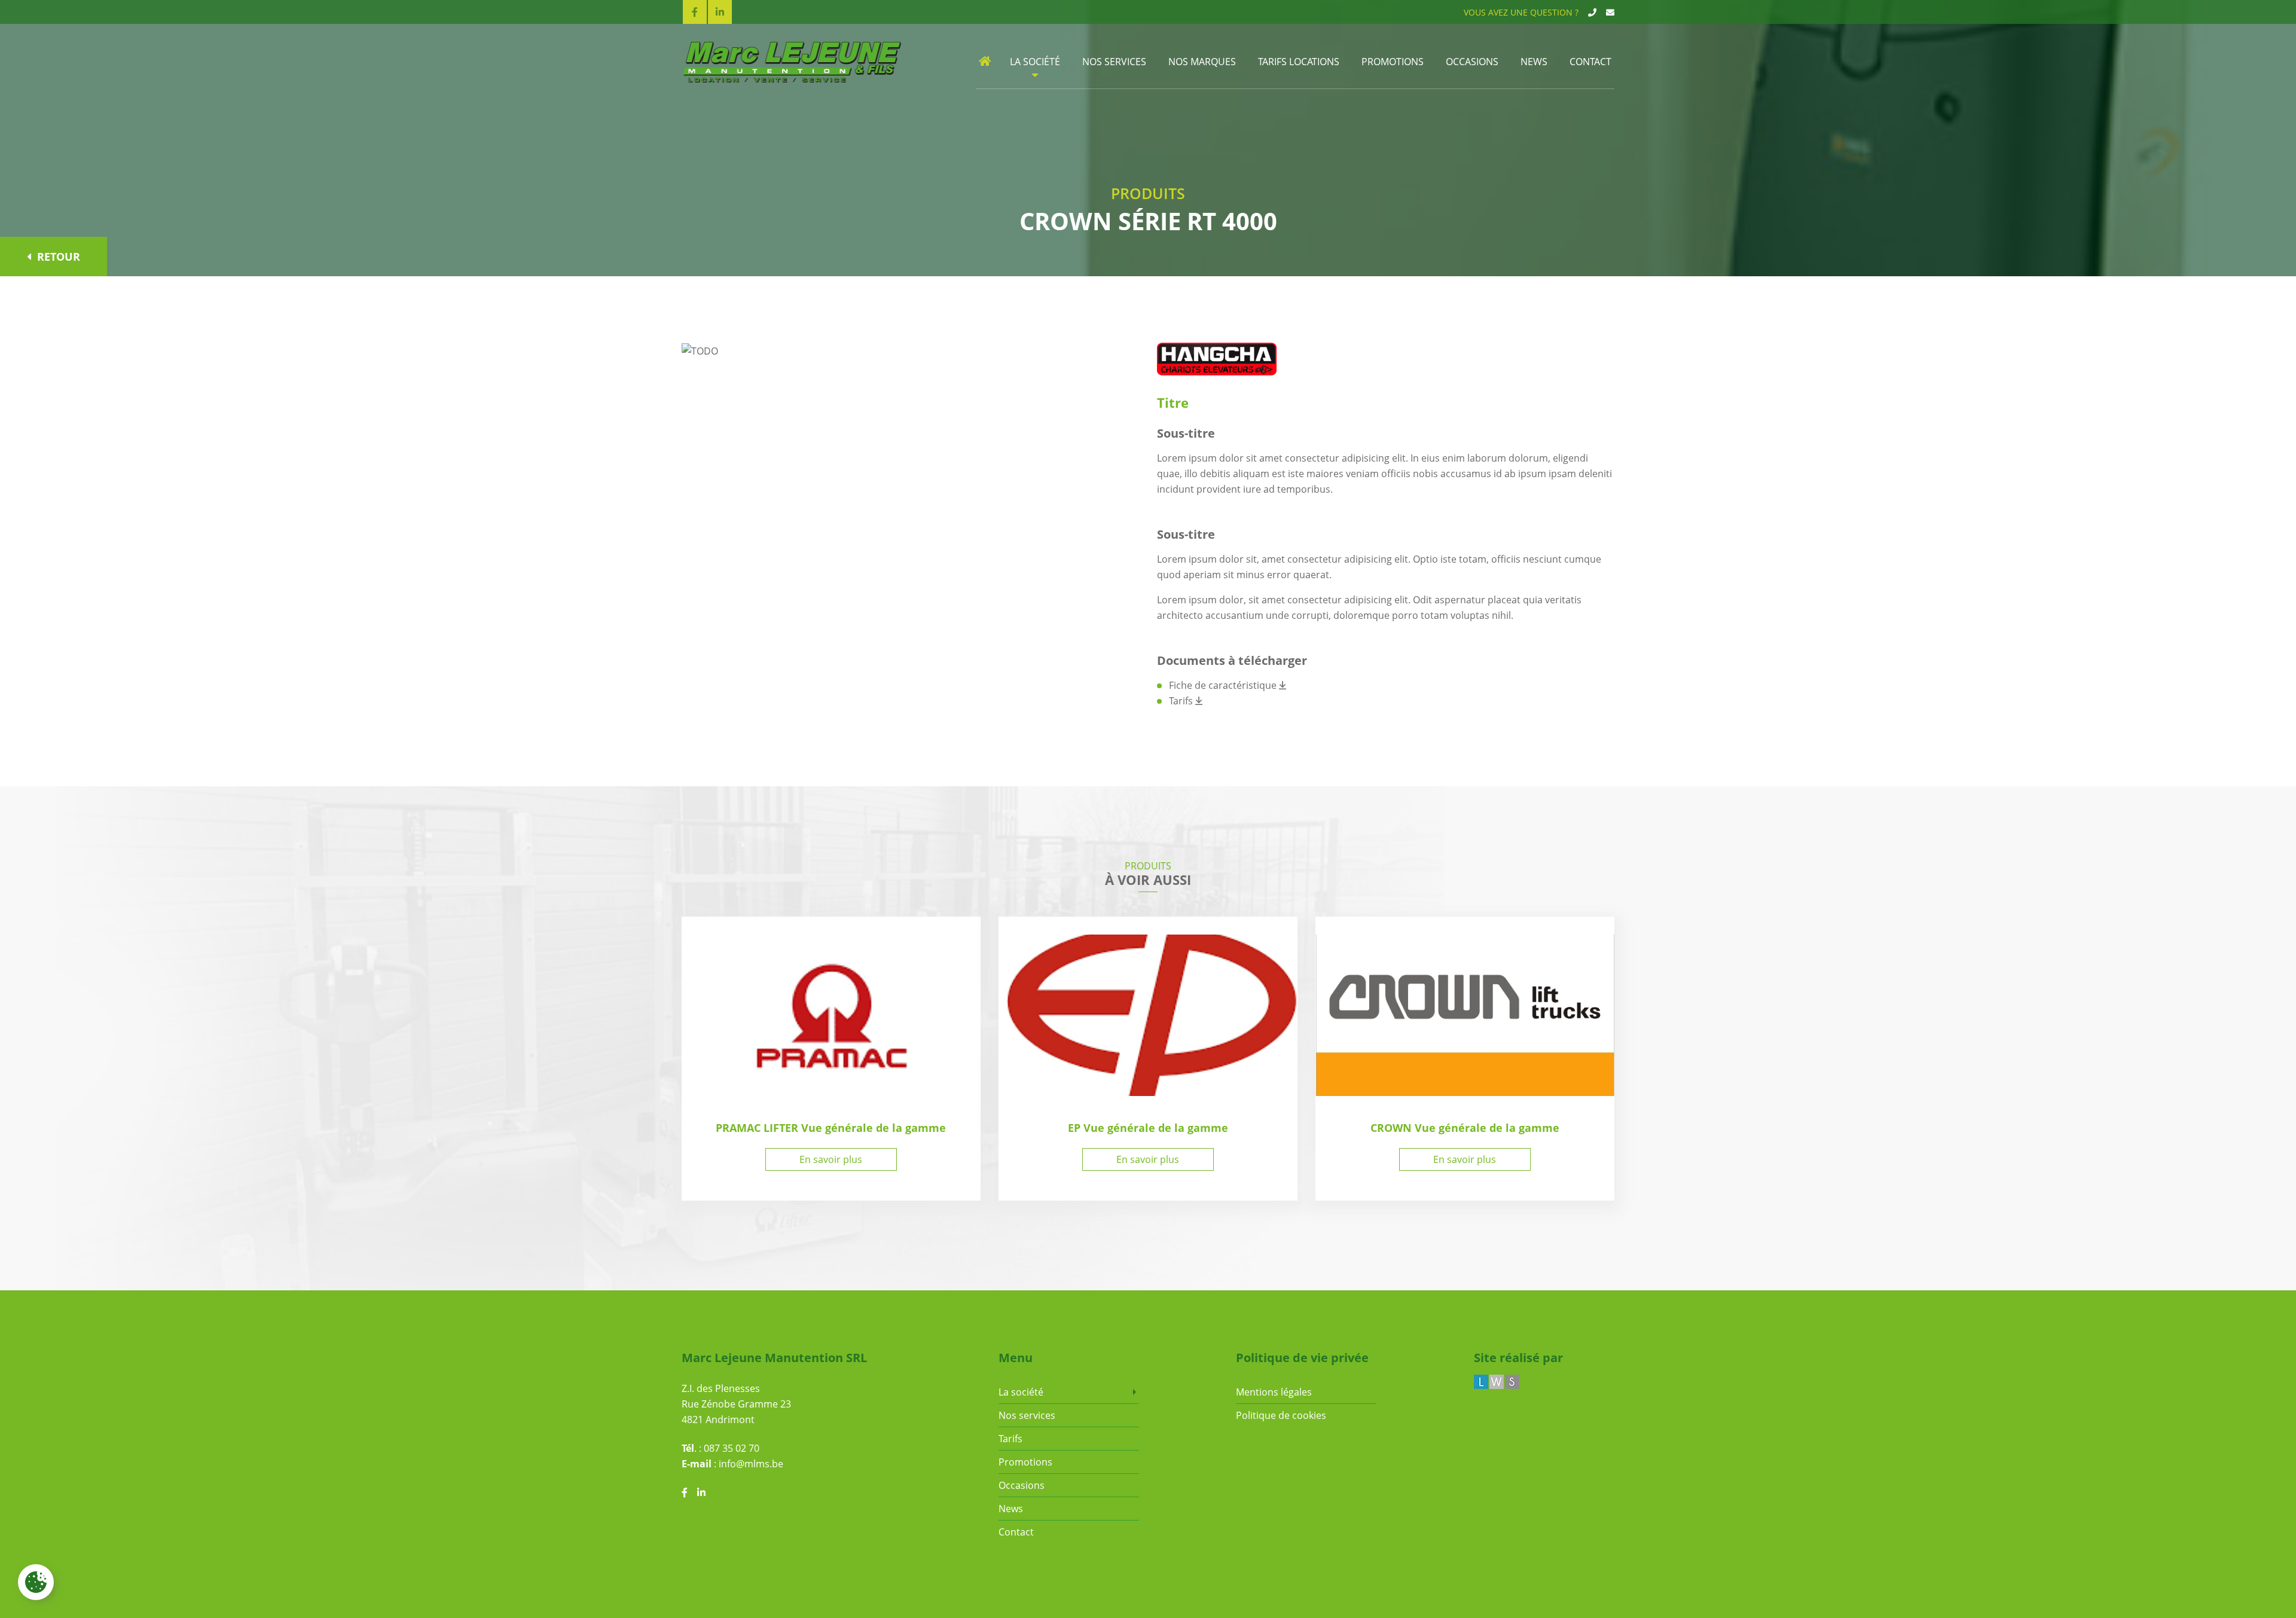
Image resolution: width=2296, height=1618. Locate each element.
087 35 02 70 (732, 1448)
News (1534, 62)
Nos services (1114, 62)
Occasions (1472, 62)
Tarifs (1182, 701)
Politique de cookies (1281, 1415)
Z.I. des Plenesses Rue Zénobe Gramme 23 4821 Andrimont (736, 1404)
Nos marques (1202, 62)
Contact (1590, 62)
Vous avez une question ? (1521, 12)
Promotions (1393, 62)
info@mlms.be (751, 1464)
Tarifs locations (1299, 62)
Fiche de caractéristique (1224, 685)
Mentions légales (1274, 1392)
